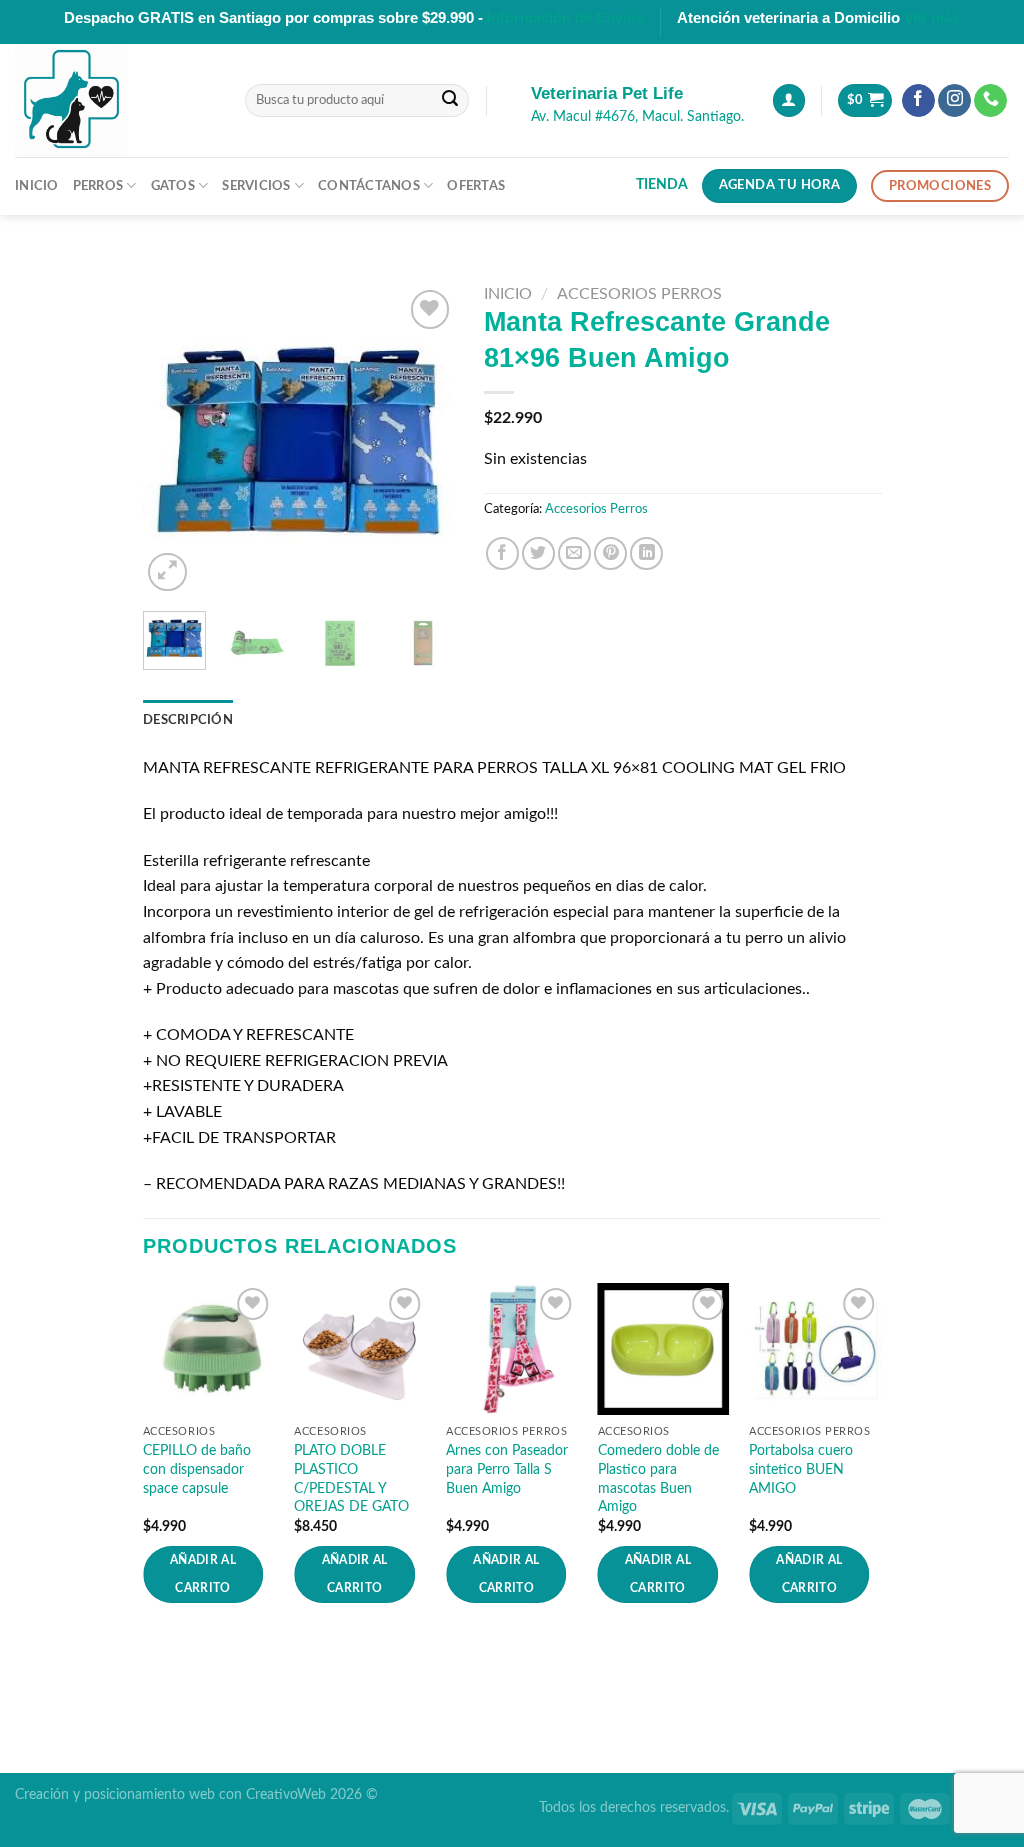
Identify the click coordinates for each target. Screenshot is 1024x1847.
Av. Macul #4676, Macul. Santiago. (637, 117)
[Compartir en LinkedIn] (646, 553)
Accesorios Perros (639, 294)
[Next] (423, 441)
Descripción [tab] (188, 720)
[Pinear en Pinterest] (610, 553)
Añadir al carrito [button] (203, 1574)
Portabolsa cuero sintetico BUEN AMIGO (801, 1469)
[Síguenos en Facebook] (918, 101)
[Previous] (174, 441)
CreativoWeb (286, 1794)
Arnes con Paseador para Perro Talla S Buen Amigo (507, 1469)
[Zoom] (167, 572)
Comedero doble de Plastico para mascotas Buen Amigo (658, 1478)
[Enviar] (450, 101)
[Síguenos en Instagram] (954, 101)
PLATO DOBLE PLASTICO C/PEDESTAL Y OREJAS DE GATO (351, 1478)
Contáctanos (369, 186)
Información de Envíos (565, 17)
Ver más (932, 17)
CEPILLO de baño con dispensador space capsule (197, 1469)
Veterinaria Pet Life (607, 93)
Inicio (37, 186)
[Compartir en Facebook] (502, 553)
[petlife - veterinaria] (115, 100)
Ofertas (476, 186)
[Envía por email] (574, 553)
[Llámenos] (990, 101)
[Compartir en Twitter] (538, 553)
